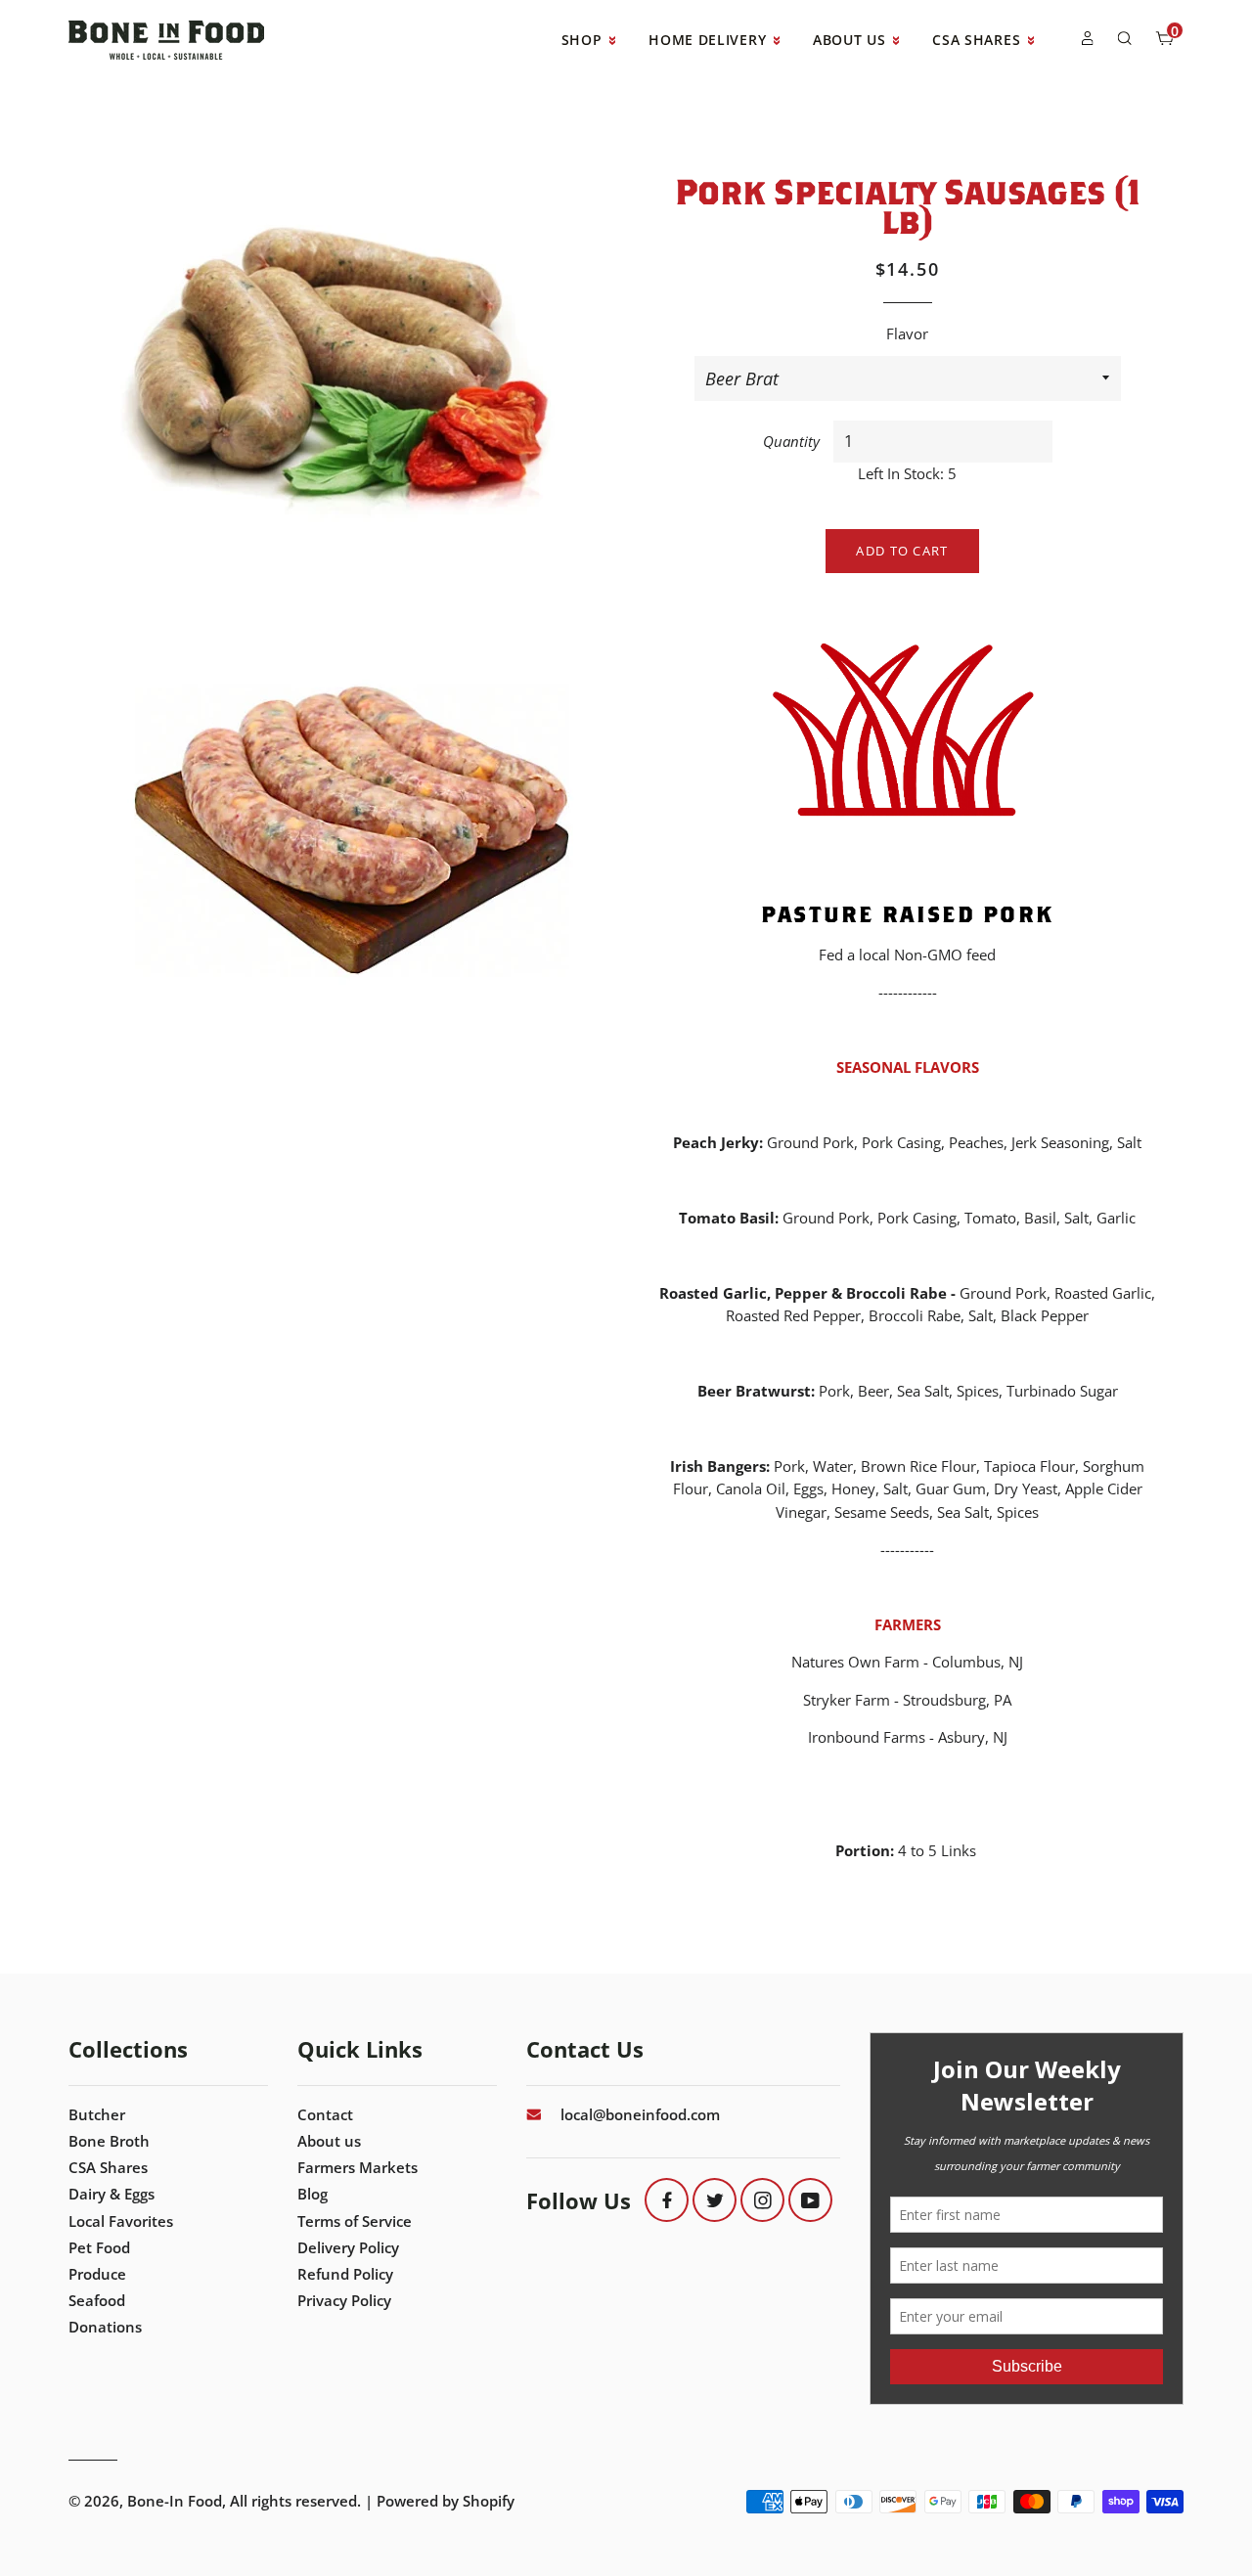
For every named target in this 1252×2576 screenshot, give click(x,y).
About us (329, 2141)
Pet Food (99, 2247)
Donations (105, 2327)
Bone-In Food (175, 2501)
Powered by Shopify (446, 2501)
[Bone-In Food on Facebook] (667, 2200)
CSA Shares (979, 40)
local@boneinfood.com (640, 2114)
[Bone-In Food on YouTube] (810, 2200)
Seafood (97, 2300)
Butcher (97, 2114)
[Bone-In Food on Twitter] (715, 2200)
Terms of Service (355, 2221)
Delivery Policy (348, 2247)
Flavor (907, 333)
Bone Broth (109, 2141)
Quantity (791, 441)
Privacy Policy (344, 2300)
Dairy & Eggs (112, 2194)
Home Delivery (710, 40)
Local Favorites (121, 2221)
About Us (851, 40)
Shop (584, 40)
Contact (325, 2114)
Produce (97, 2274)
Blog (313, 2194)
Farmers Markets (358, 2167)
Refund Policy (345, 2274)
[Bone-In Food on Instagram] (762, 2200)
